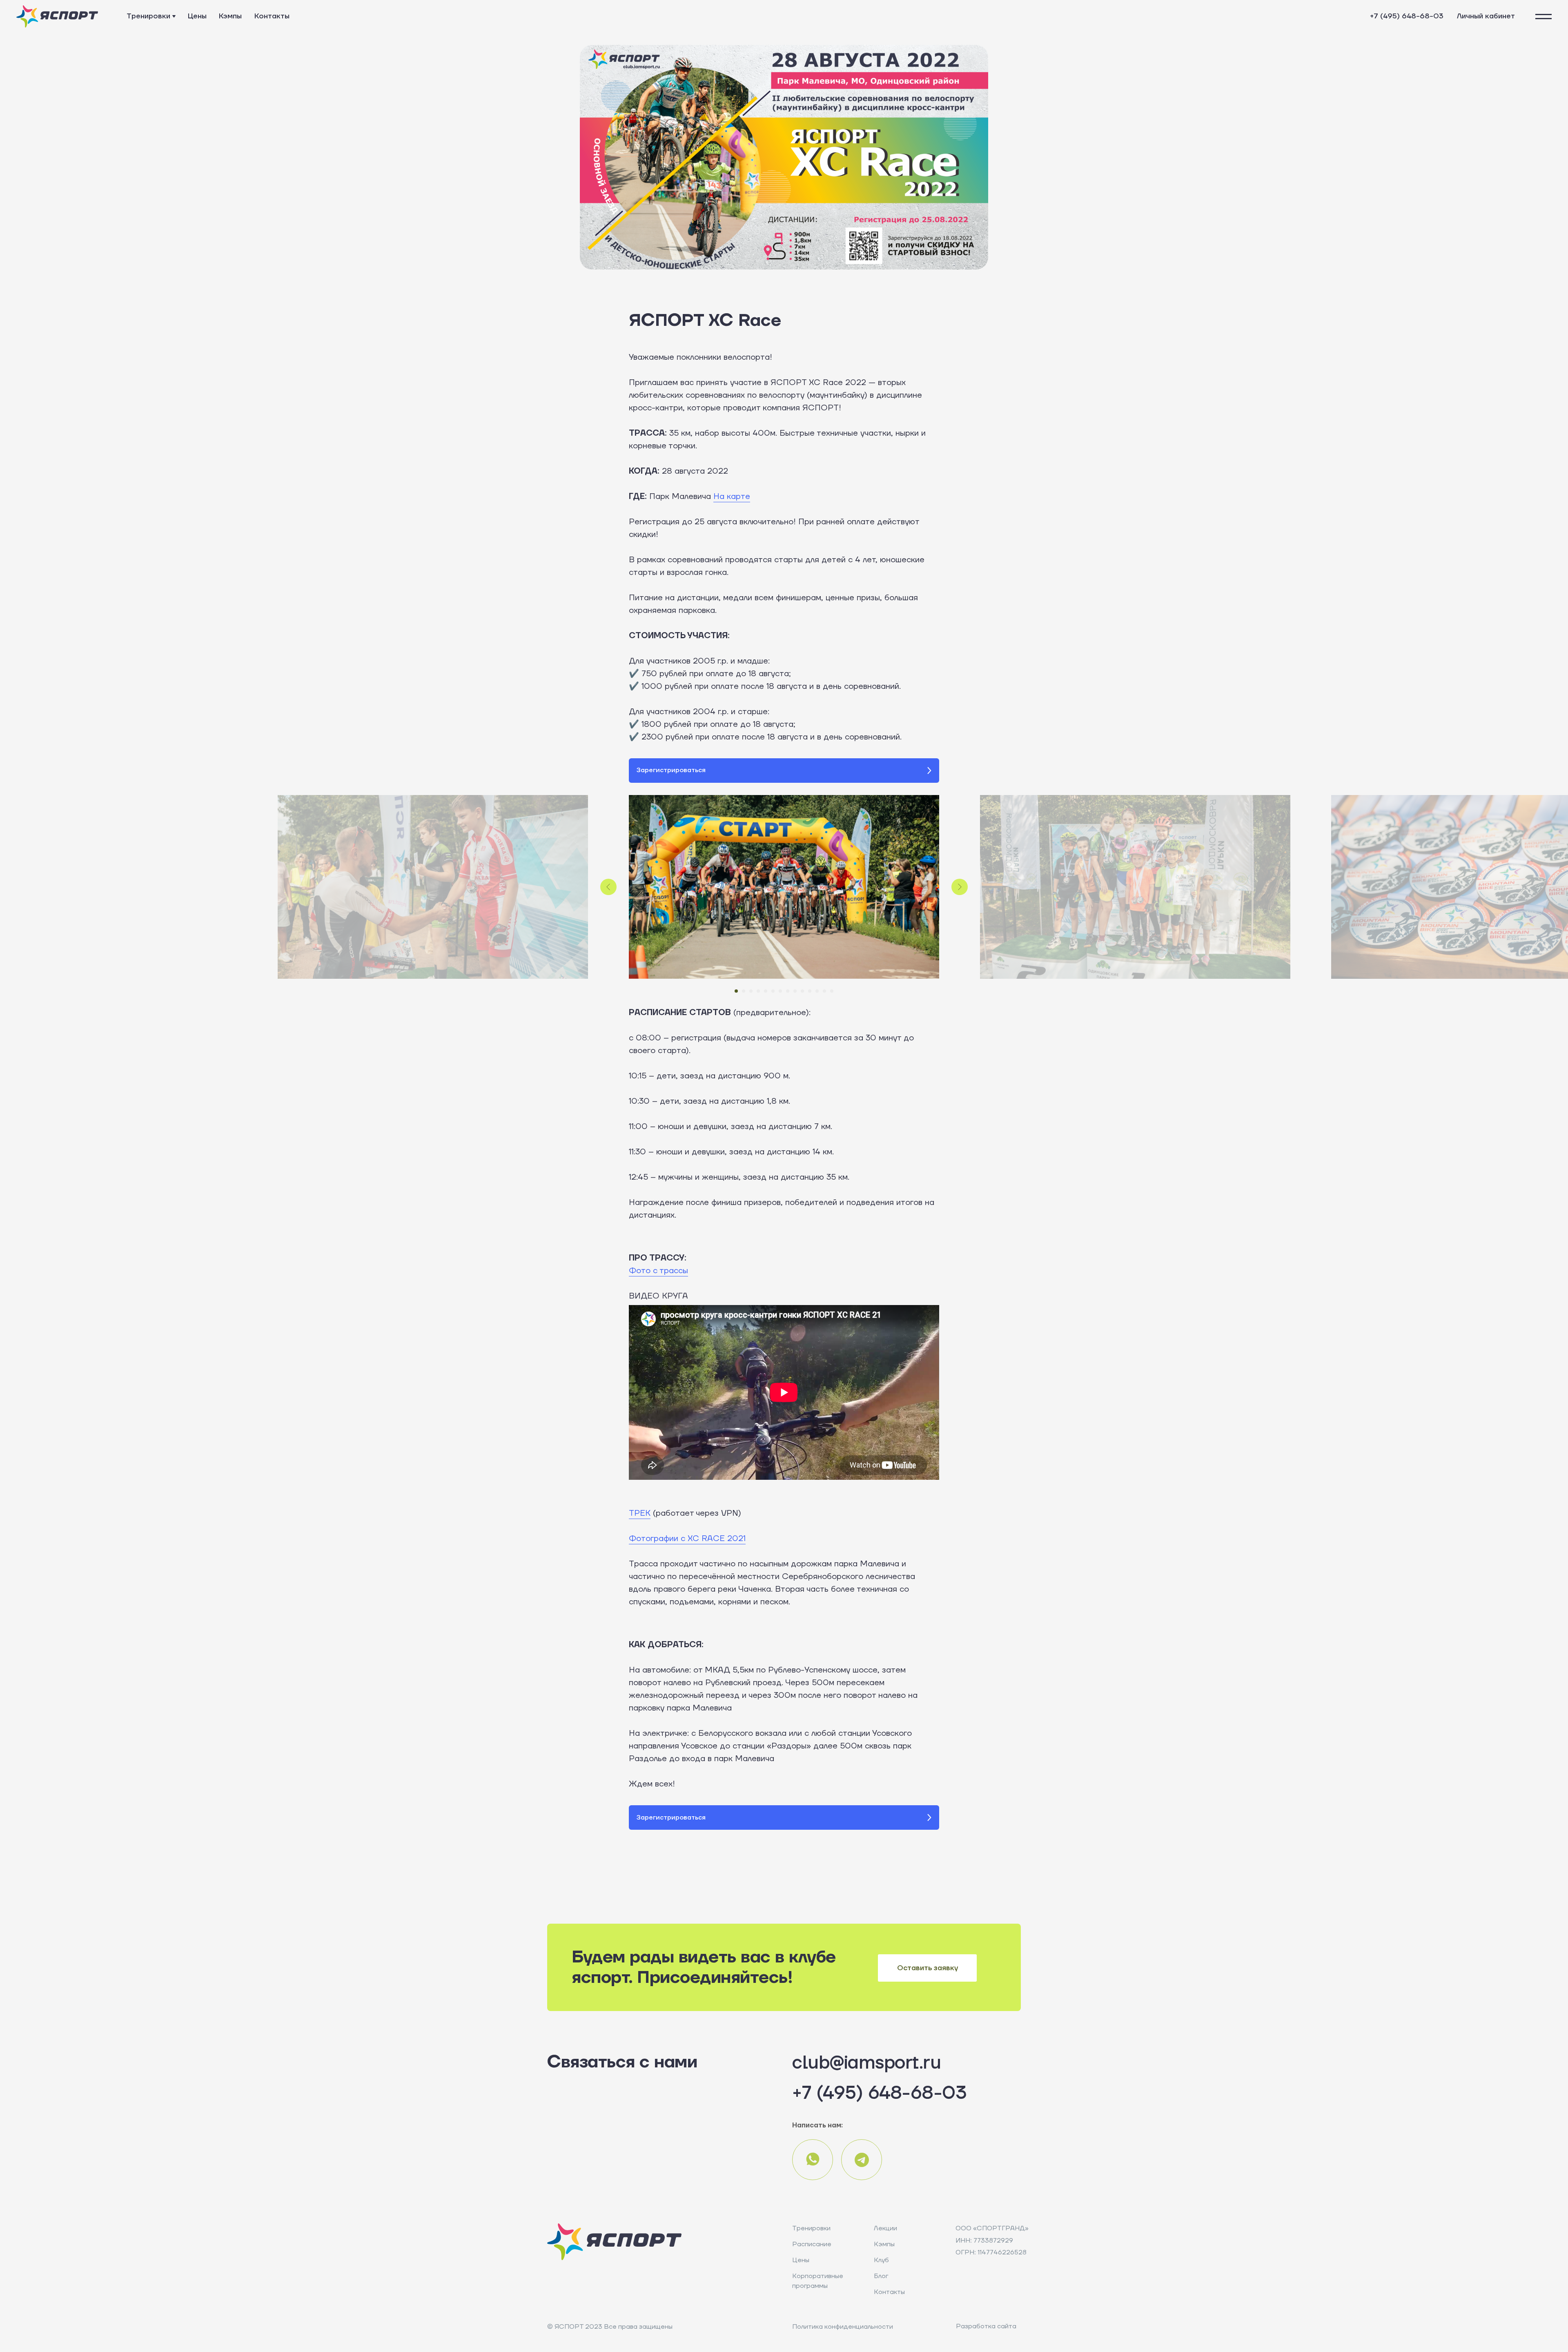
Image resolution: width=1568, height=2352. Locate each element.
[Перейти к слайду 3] (751, 991)
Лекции (885, 2228)
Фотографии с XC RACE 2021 (687, 1539)
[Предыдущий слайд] (608, 887)
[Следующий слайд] (960, 887)
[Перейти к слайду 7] (780, 991)
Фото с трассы (658, 1271)
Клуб (881, 2260)
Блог (881, 2276)
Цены (197, 16)
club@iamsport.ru (866, 2063)
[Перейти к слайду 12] (817, 991)
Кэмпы (230, 16)
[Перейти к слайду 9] (795, 991)
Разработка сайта (986, 2326)
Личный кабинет (1486, 16)
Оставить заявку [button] (928, 1968)
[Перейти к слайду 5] (766, 991)
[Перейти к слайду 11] (810, 991)
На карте (732, 497)
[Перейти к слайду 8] (788, 991)
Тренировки (148, 16)
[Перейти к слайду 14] (832, 991)
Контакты (272, 16)
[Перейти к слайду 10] (802, 991)
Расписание (812, 2244)
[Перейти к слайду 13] (824, 991)
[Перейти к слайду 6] (773, 991)
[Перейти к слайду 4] (758, 991)
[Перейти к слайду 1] (736, 991)
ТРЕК (640, 1513)
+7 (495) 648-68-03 (1407, 16)
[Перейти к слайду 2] (744, 991)
